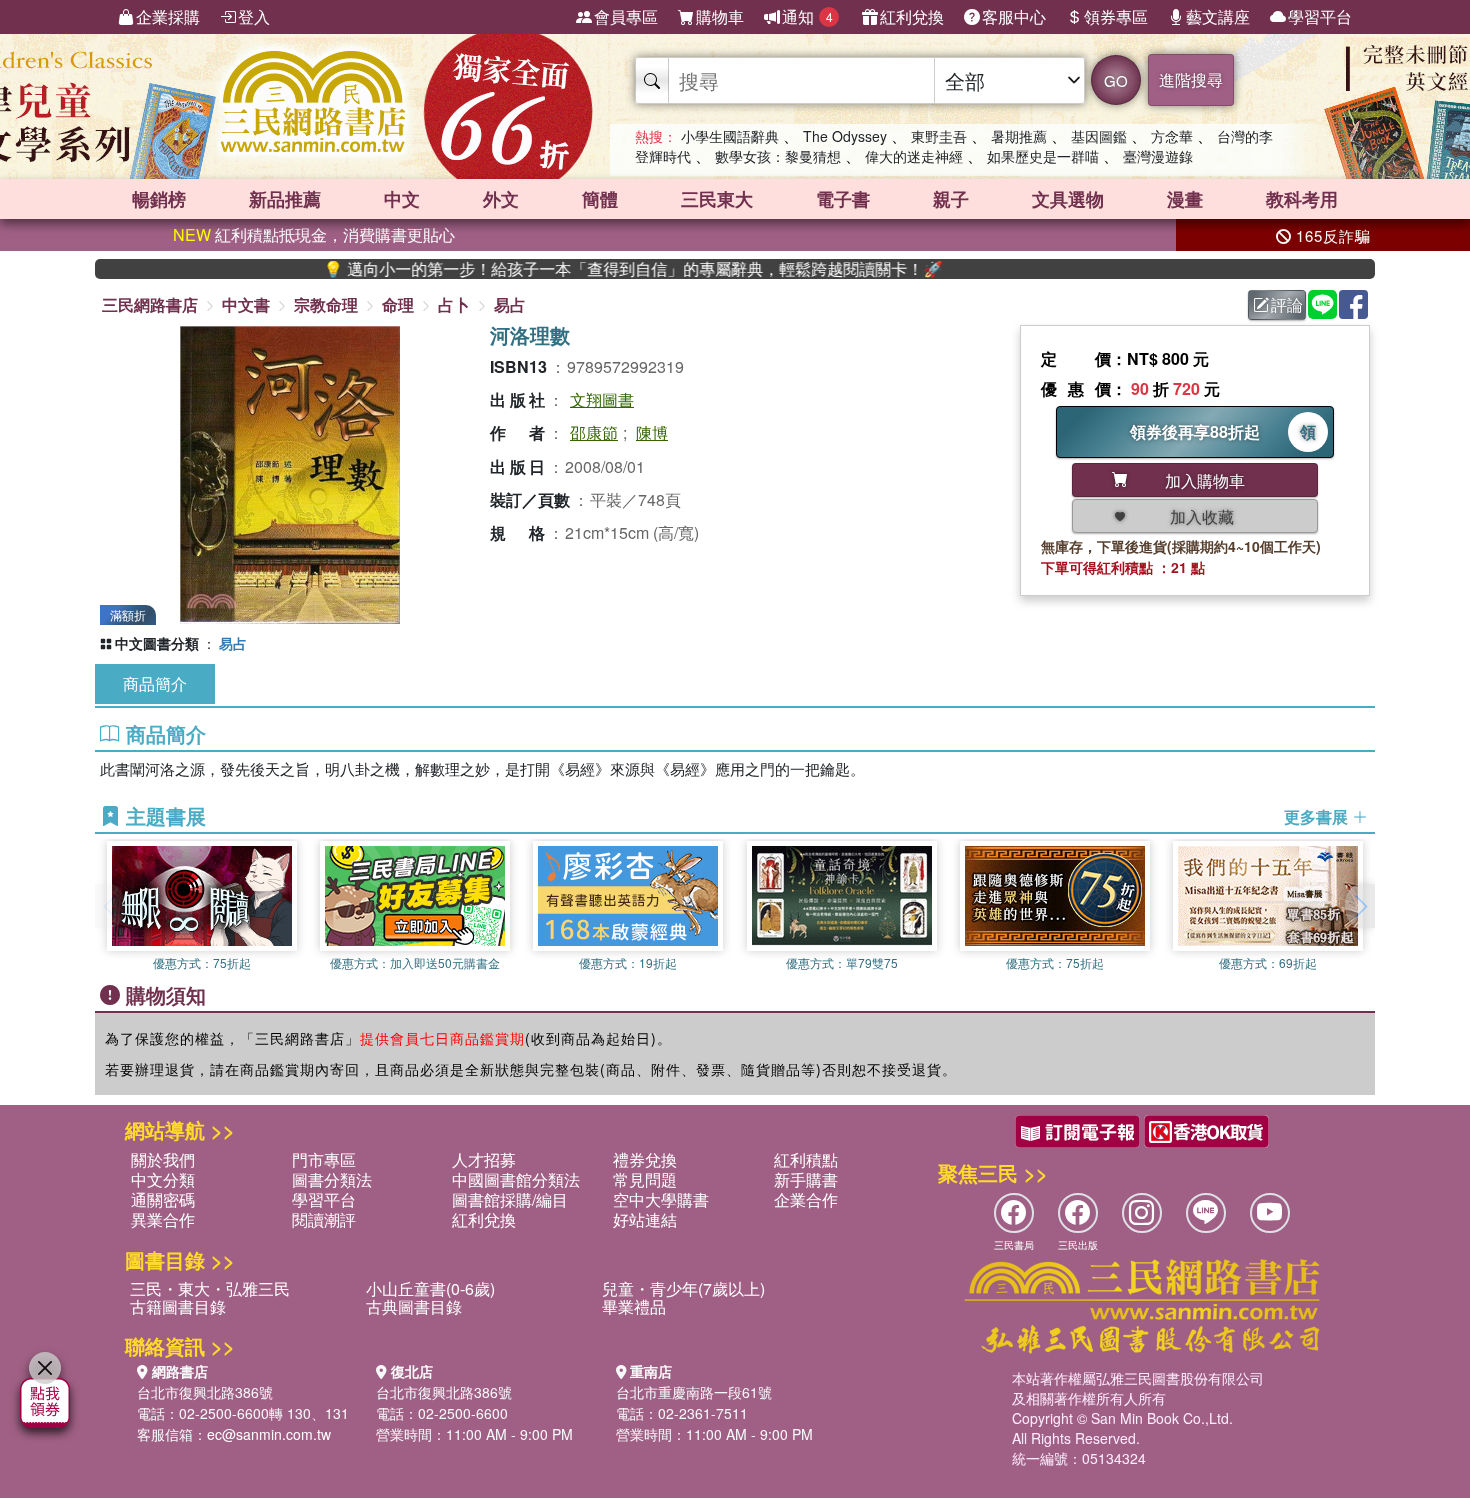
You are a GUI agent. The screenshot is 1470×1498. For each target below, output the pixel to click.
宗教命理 (326, 304)
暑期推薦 (1019, 136)
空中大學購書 (661, 1199)
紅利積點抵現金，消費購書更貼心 (314, 234)
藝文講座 (1218, 16)
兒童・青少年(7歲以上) (683, 1288)
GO (1116, 80)
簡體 (600, 199)
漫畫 (1185, 199)
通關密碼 (163, 1199)
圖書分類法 (332, 1179)
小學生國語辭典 (730, 136)
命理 (398, 304)
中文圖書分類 (157, 643)
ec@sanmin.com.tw (269, 1434)
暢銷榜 (159, 199)
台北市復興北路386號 (205, 1392)
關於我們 (163, 1159)
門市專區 (324, 1159)
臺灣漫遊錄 (1158, 156)
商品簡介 (155, 683)
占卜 (454, 304)
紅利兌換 (912, 16)
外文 (501, 199)
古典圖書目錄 (414, 1306)
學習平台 (1320, 16)
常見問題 (645, 1179)
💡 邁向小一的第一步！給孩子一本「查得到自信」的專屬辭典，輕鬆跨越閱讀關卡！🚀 (590, 269)
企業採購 (168, 16)
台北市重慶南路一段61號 (694, 1392)
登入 (254, 16)
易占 (510, 304)
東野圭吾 (939, 136)
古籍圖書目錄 (178, 1306)
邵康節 (594, 432)
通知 (807, 16)
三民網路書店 (150, 304)
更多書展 (1318, 817)
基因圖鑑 (1099, 136)
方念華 (1172, 136)
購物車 (720, 16)
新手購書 (806, 1179)
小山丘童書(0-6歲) (430, 1288)
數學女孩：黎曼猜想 (778, 156)
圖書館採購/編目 (510, 1199)
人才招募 (484, 1159)
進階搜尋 (1191, 79)
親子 (951, 199)
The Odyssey (845, 136)
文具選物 (1068, 199)
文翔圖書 (602, 399)
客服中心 (1014, 16)
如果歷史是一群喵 (1043, 156)
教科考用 (1302, 199)
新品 (285, 199)
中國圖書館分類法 (516, 1179)
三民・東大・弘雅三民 (210, 1288)
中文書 (246, 304)
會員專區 (626, 16)
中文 (402, 199)
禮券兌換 (645, 1159)
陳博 (652, 432)
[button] (1360, 906)
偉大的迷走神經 (914, 156)
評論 (1287, 304)
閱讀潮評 (324, 1219)
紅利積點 (806, 1159)
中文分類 (163, 1179)
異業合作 (163, 1219)
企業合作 (806, 1199)
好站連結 (645, 1219)
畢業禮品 (634, 1306)
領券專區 (1116, 16)
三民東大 (717, 199)
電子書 (843, 199)
